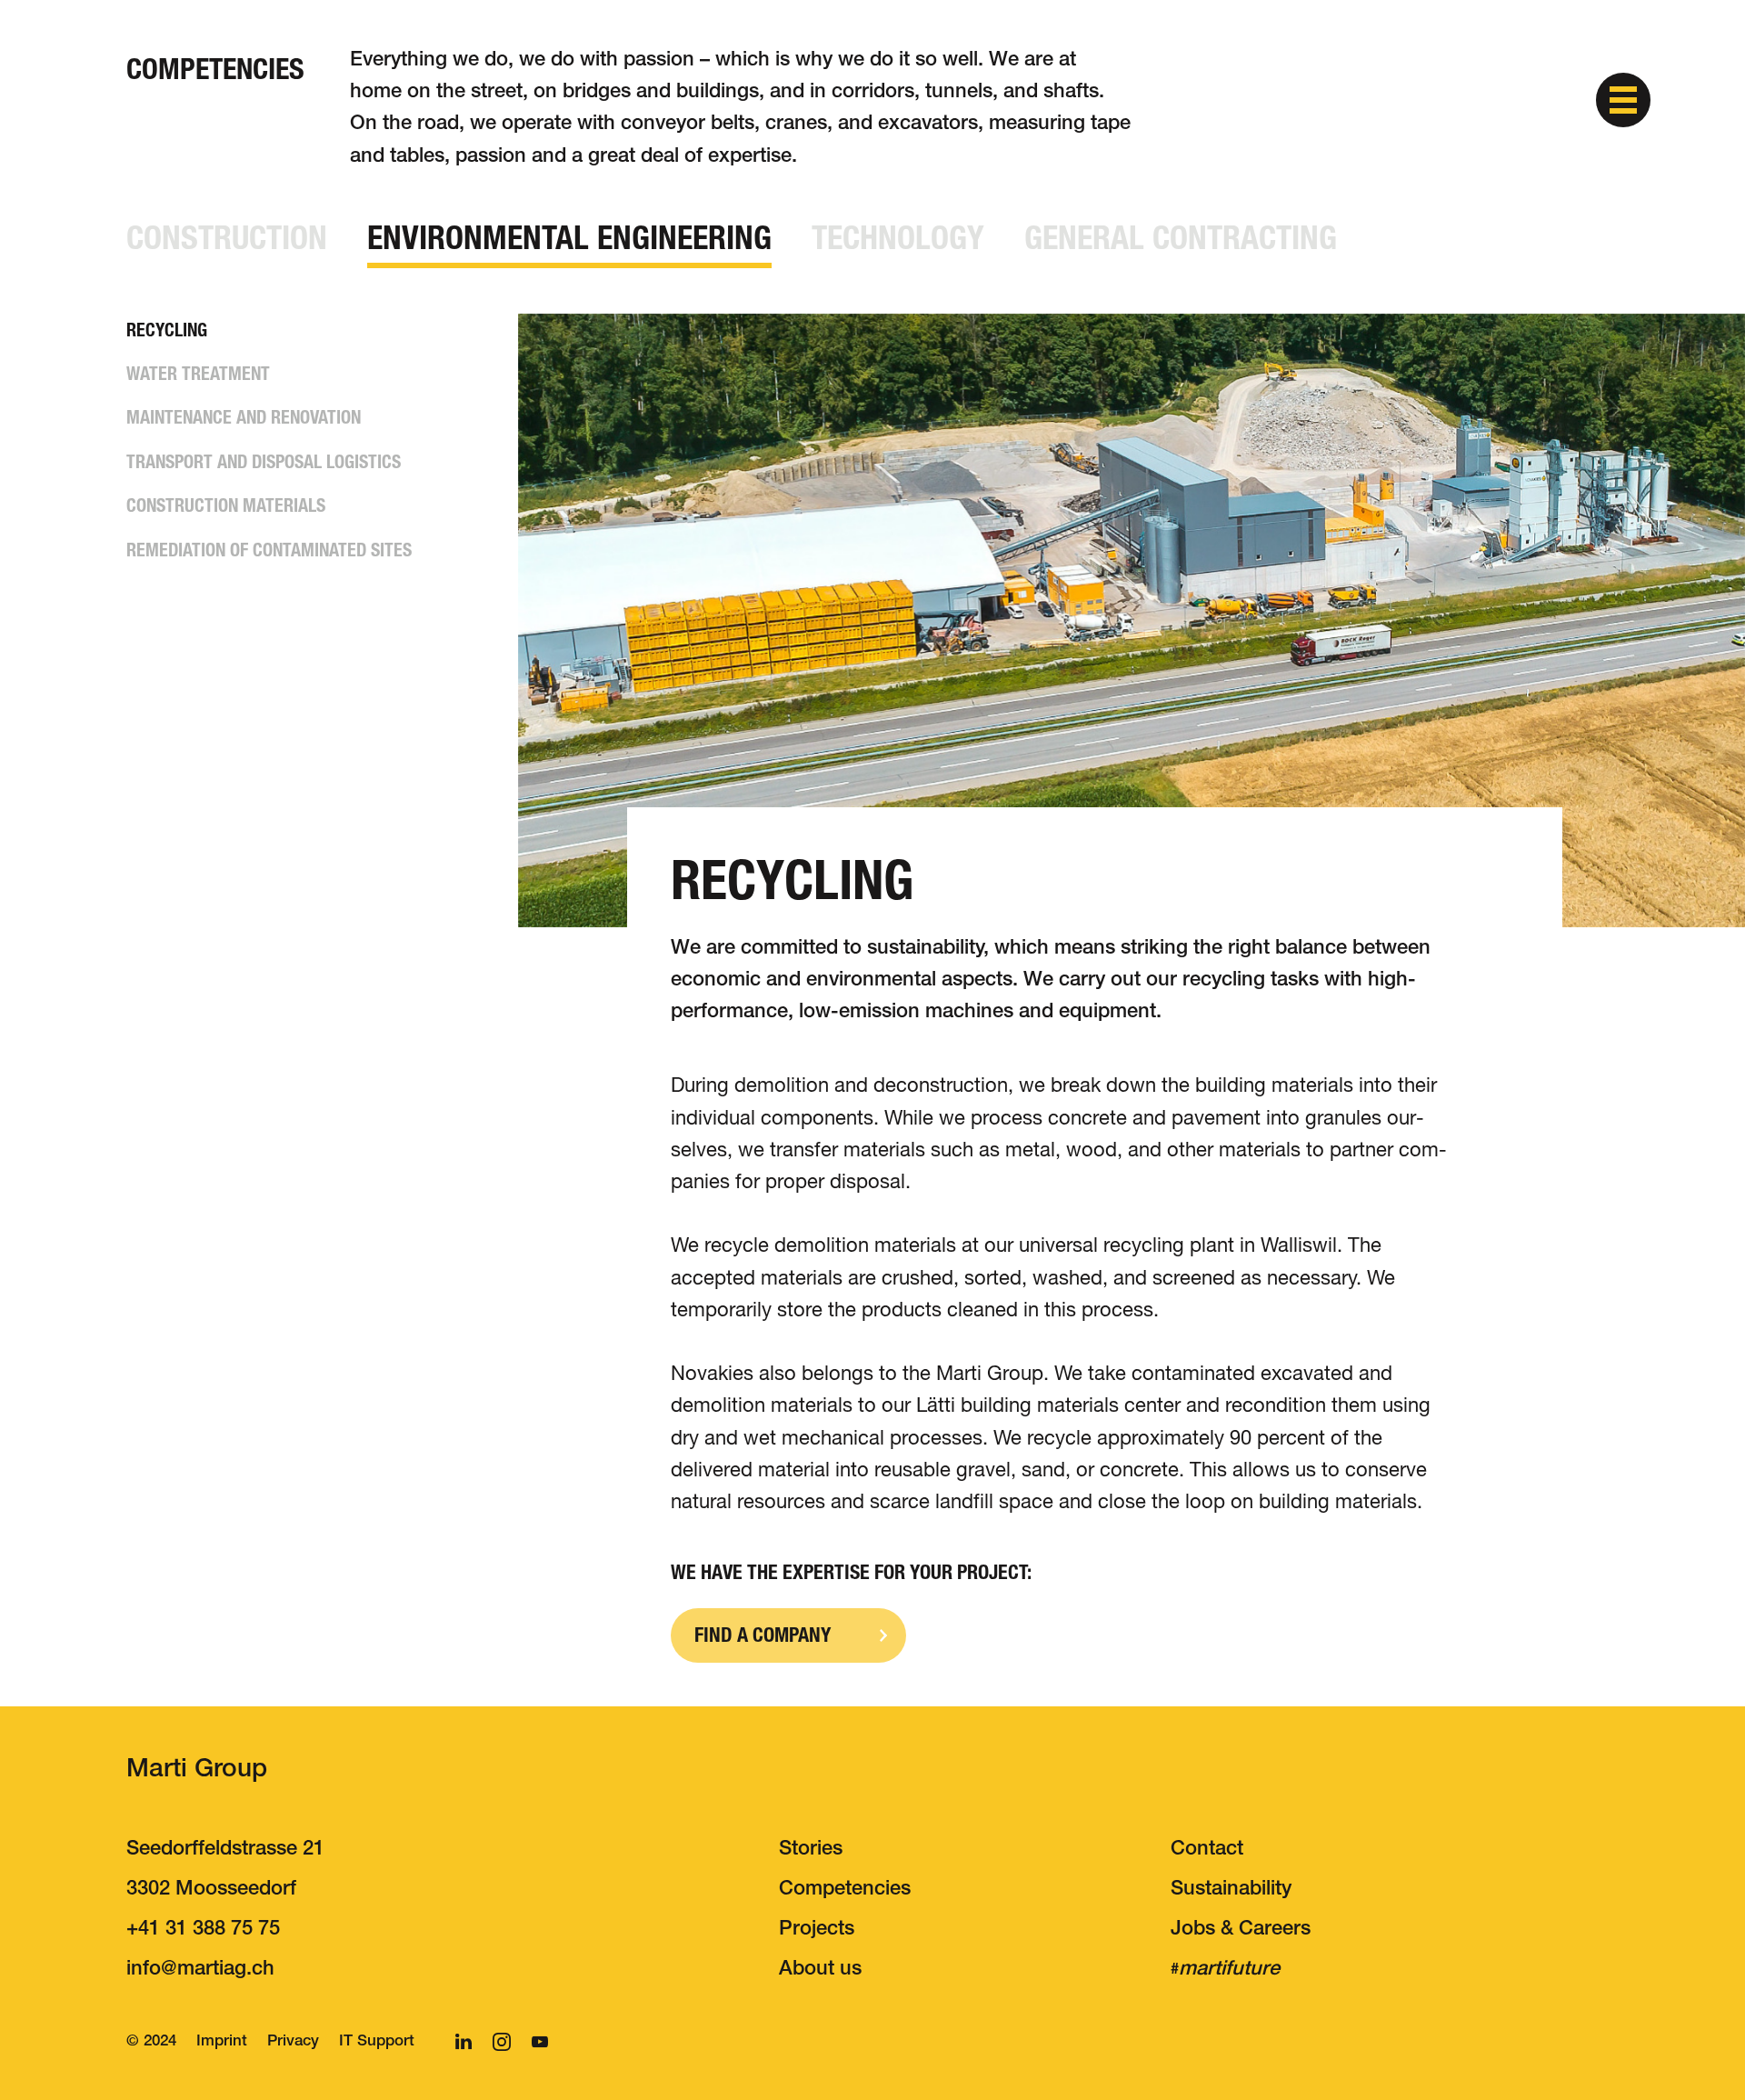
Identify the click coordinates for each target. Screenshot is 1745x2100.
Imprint (222, 2042)
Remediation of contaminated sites (269, 550)
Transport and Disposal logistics (264, 462)
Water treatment (198, 374)
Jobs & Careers (1241, 1930)
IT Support (377, 2042)
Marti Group (197, 1771)
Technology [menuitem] (898, 238)
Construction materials (226, 505)
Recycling (167, 330)
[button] (1623, 100)
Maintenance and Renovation (244, 417)
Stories (811, 1850)
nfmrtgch (203, 1970)
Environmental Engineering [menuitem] (569, 238)
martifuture (1229, 1970)
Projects (817, 1930)
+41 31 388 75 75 (203, 1930)
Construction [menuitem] (227, 238)
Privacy (293, 2042)
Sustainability (1231, 1890)
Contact (1207, 1850)
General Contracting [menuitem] (1181, 238)
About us (820, 1970)
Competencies (845, 1890)
